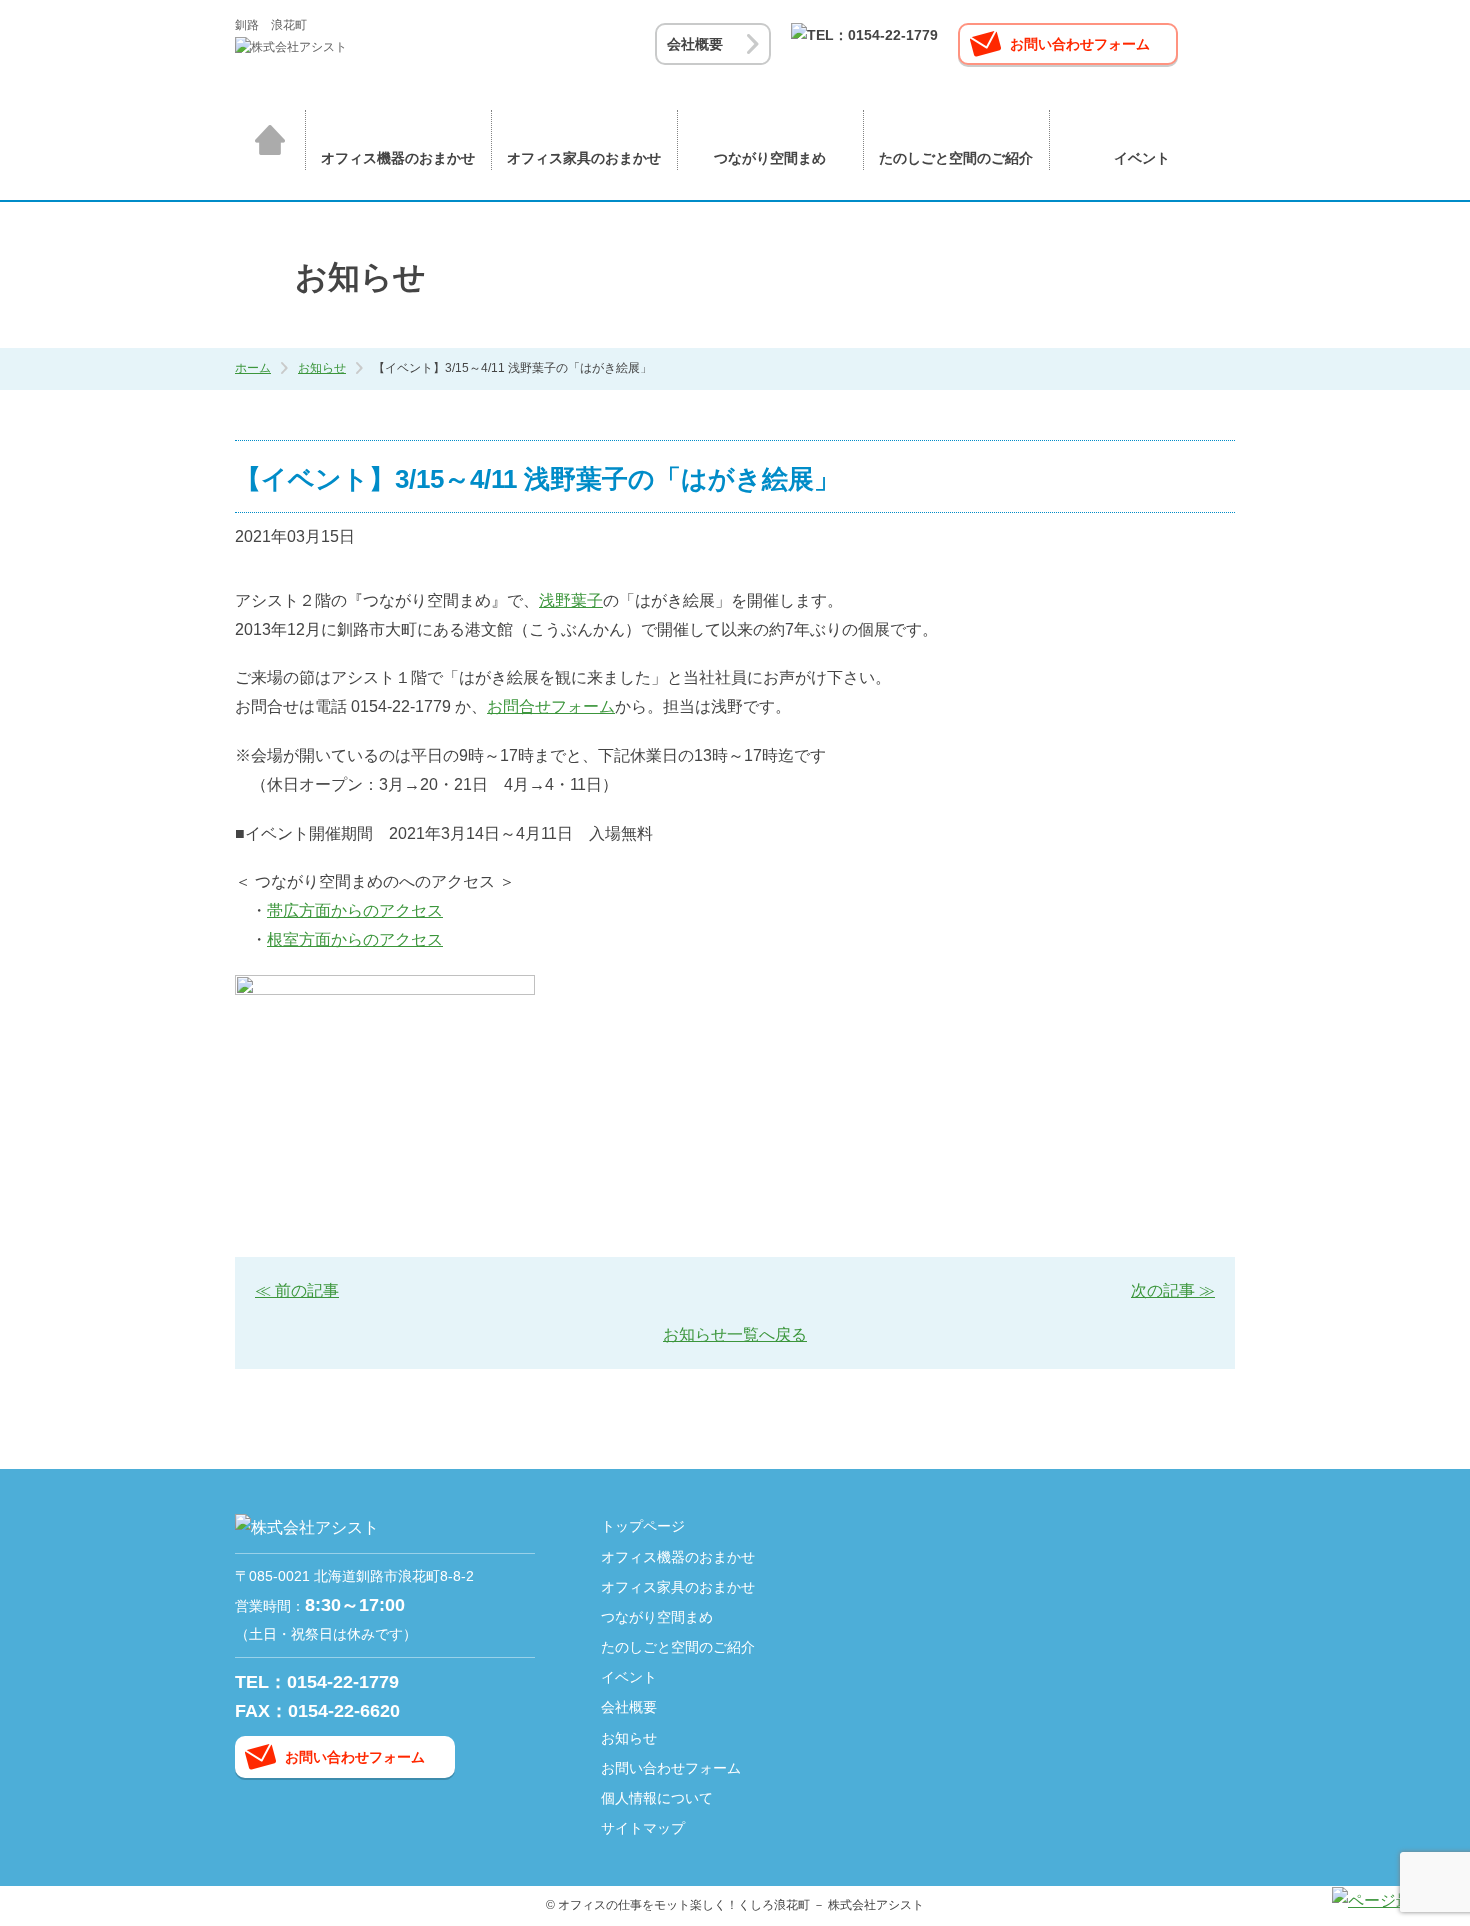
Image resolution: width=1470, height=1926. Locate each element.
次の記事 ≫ (1173, 1290)
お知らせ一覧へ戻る (735, 1334)
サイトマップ (643, 1828)
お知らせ (322, 368)
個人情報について (657, 1798)
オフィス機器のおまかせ (398, 158)
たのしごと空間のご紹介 (956, 158)
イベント (1142, 158)
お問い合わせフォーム (1080, 44)
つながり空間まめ (770, 158)
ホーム (253, 368)
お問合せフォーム (551, 706)
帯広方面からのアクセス (355, 910)
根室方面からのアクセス (355, 939)
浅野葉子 (571, 600)
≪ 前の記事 (297, 1290)
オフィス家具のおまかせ (584, 158)
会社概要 (695, 44)
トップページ (270, 140)
